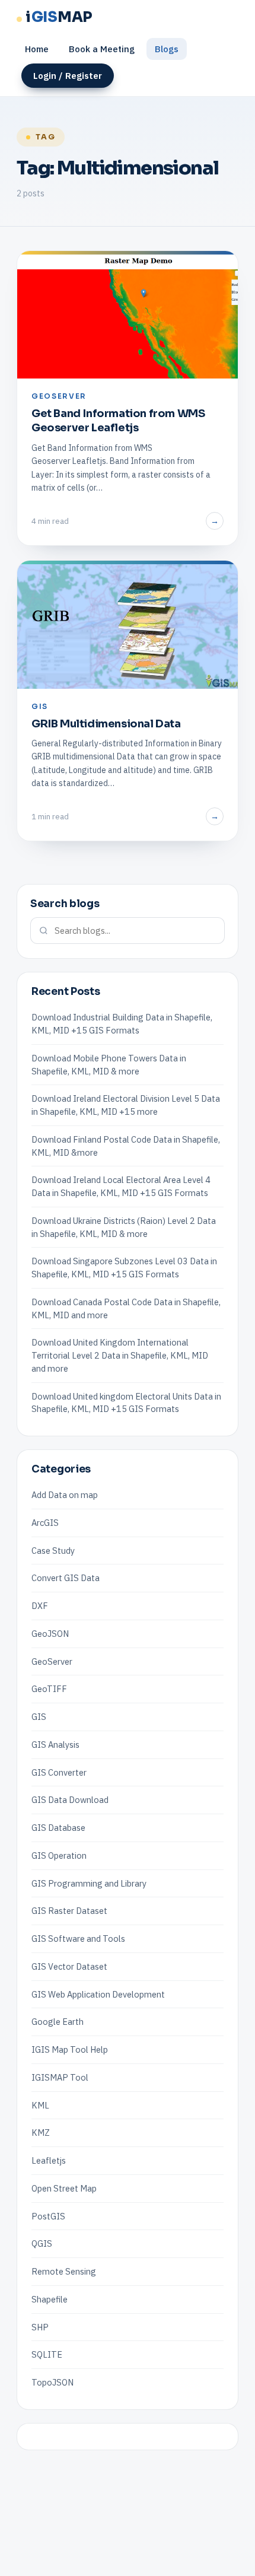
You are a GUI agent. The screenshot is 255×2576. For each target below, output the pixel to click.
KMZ (41, 2133)
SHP (40, 2327)
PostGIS (48, 2216)
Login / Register (68, 76)
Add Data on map (65, 1495)
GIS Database (58, 1828)
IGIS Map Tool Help (70, 2049)
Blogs (167, 49)
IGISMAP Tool (60, 2077)
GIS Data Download (70, 1800)
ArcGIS (45, 1523)
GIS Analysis (55, 1745)
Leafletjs (49, 2160)
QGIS (42, 2243)
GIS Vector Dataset (69, 1966)
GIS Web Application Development (98, 1994)
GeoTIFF (49, 1689)
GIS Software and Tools (78, 1939)
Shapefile (50, 2299)
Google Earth (58, 2022)
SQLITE (47, 2354)
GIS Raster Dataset (69, 1911)
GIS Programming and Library (89, 1883)
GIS (39, 1717)
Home (37, 49)
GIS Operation (59, 1855)
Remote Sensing (64, 2271)
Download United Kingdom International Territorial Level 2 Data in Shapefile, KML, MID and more (120, 1355)
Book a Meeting (102, 49)
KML (40, 2105)
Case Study (53, 1551)
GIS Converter (59, 1772)
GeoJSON (50, 1634)
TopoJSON (52, 2382)
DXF (40, 1606)
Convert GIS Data (66, 1578)
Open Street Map (64, 2188)
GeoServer (52, 1661)
